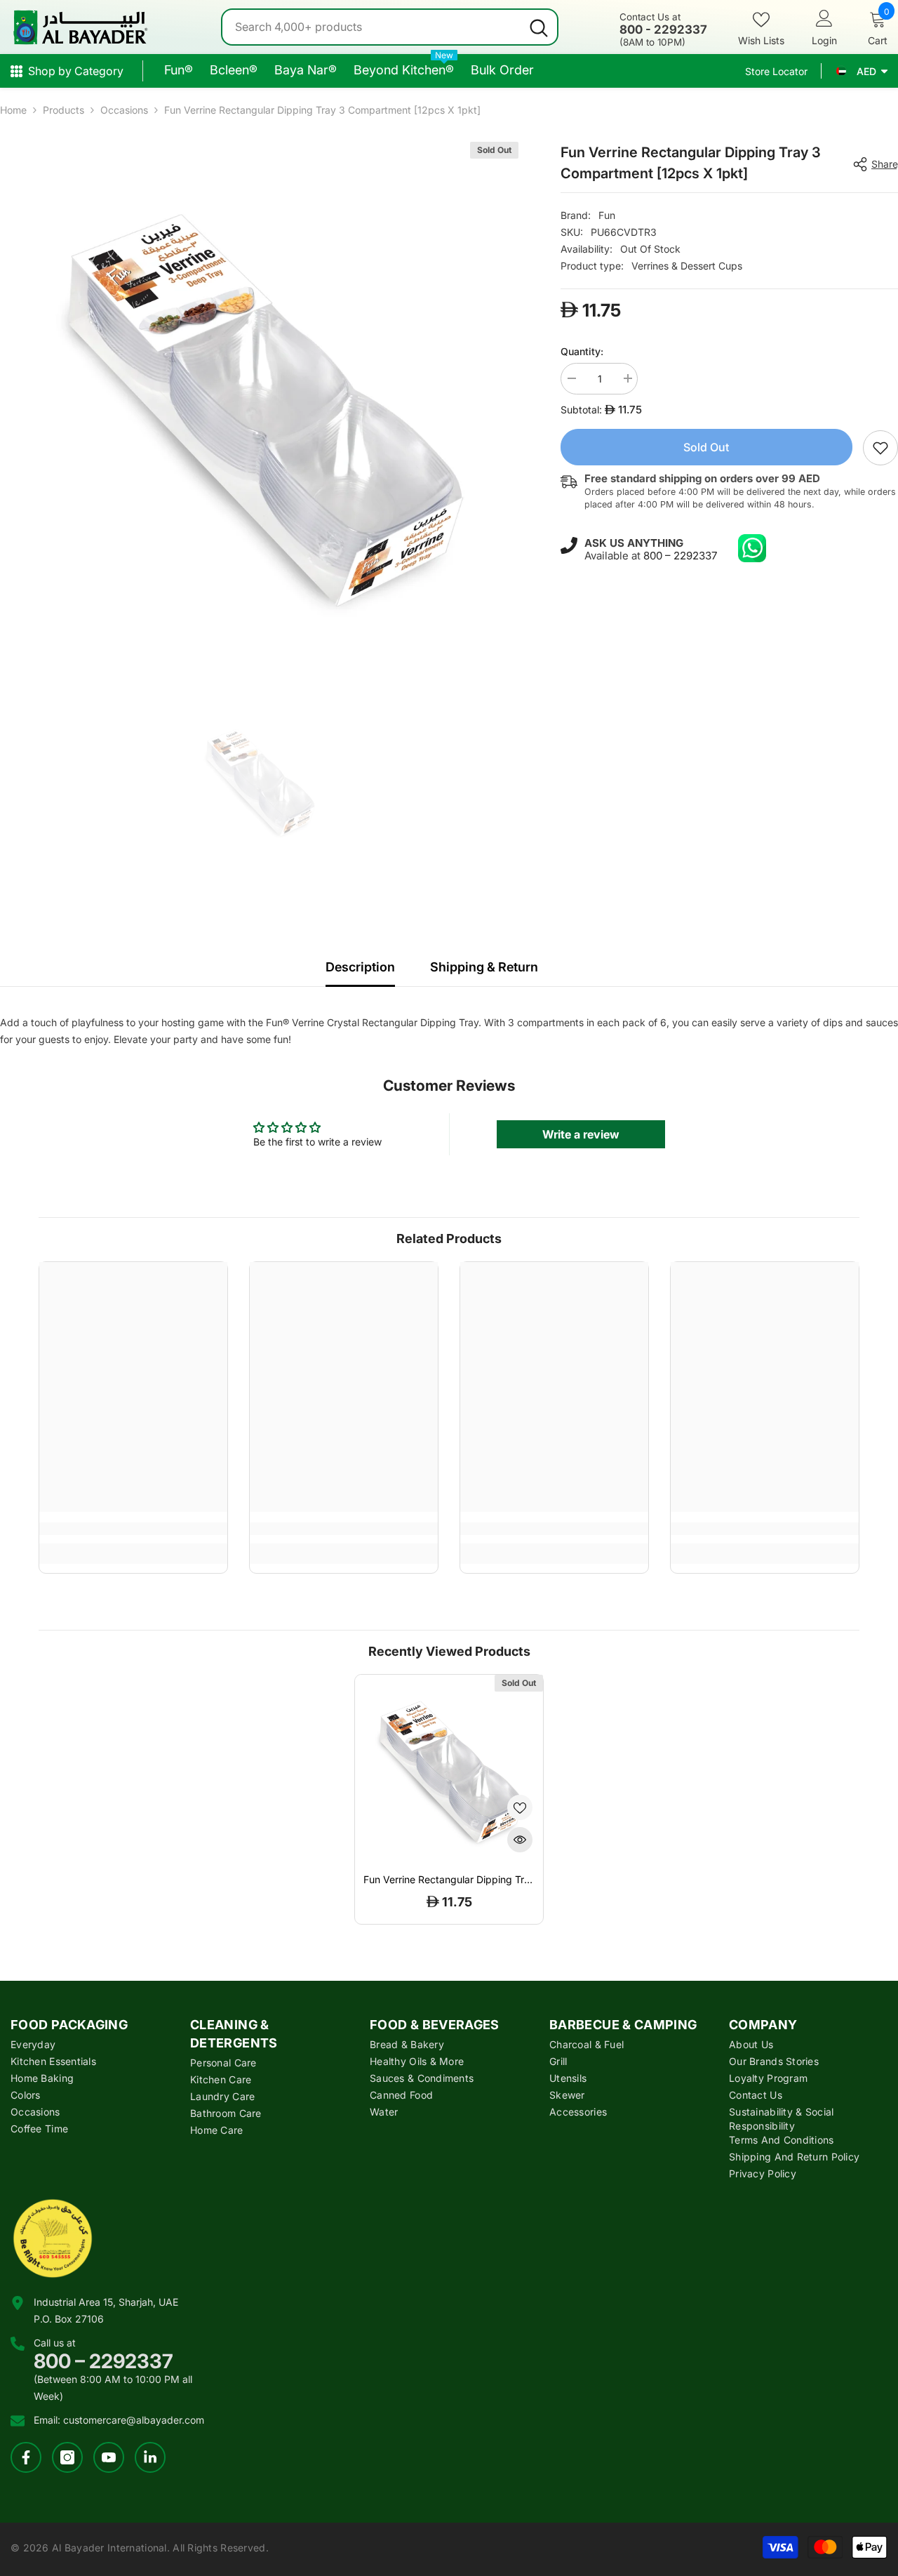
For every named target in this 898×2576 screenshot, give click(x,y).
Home (13, 110)
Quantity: (582, 351)
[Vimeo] (150, 2457)
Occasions (124, 110)
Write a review (581, 1134)
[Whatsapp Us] (752, 548)
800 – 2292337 (680, 555)
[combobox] (371, 27)
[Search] (390, 27)
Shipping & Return (484, 967)
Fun (607, 215)
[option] (259, 401)
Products (63, 110)
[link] (880, 448)
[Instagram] (67, 2457)
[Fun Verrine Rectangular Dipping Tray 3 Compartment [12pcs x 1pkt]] (449, 1769)
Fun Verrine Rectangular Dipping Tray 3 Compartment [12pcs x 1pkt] (449, 1880)
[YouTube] (109, 2457)
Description (360, 967)
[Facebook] (26, 2457)
